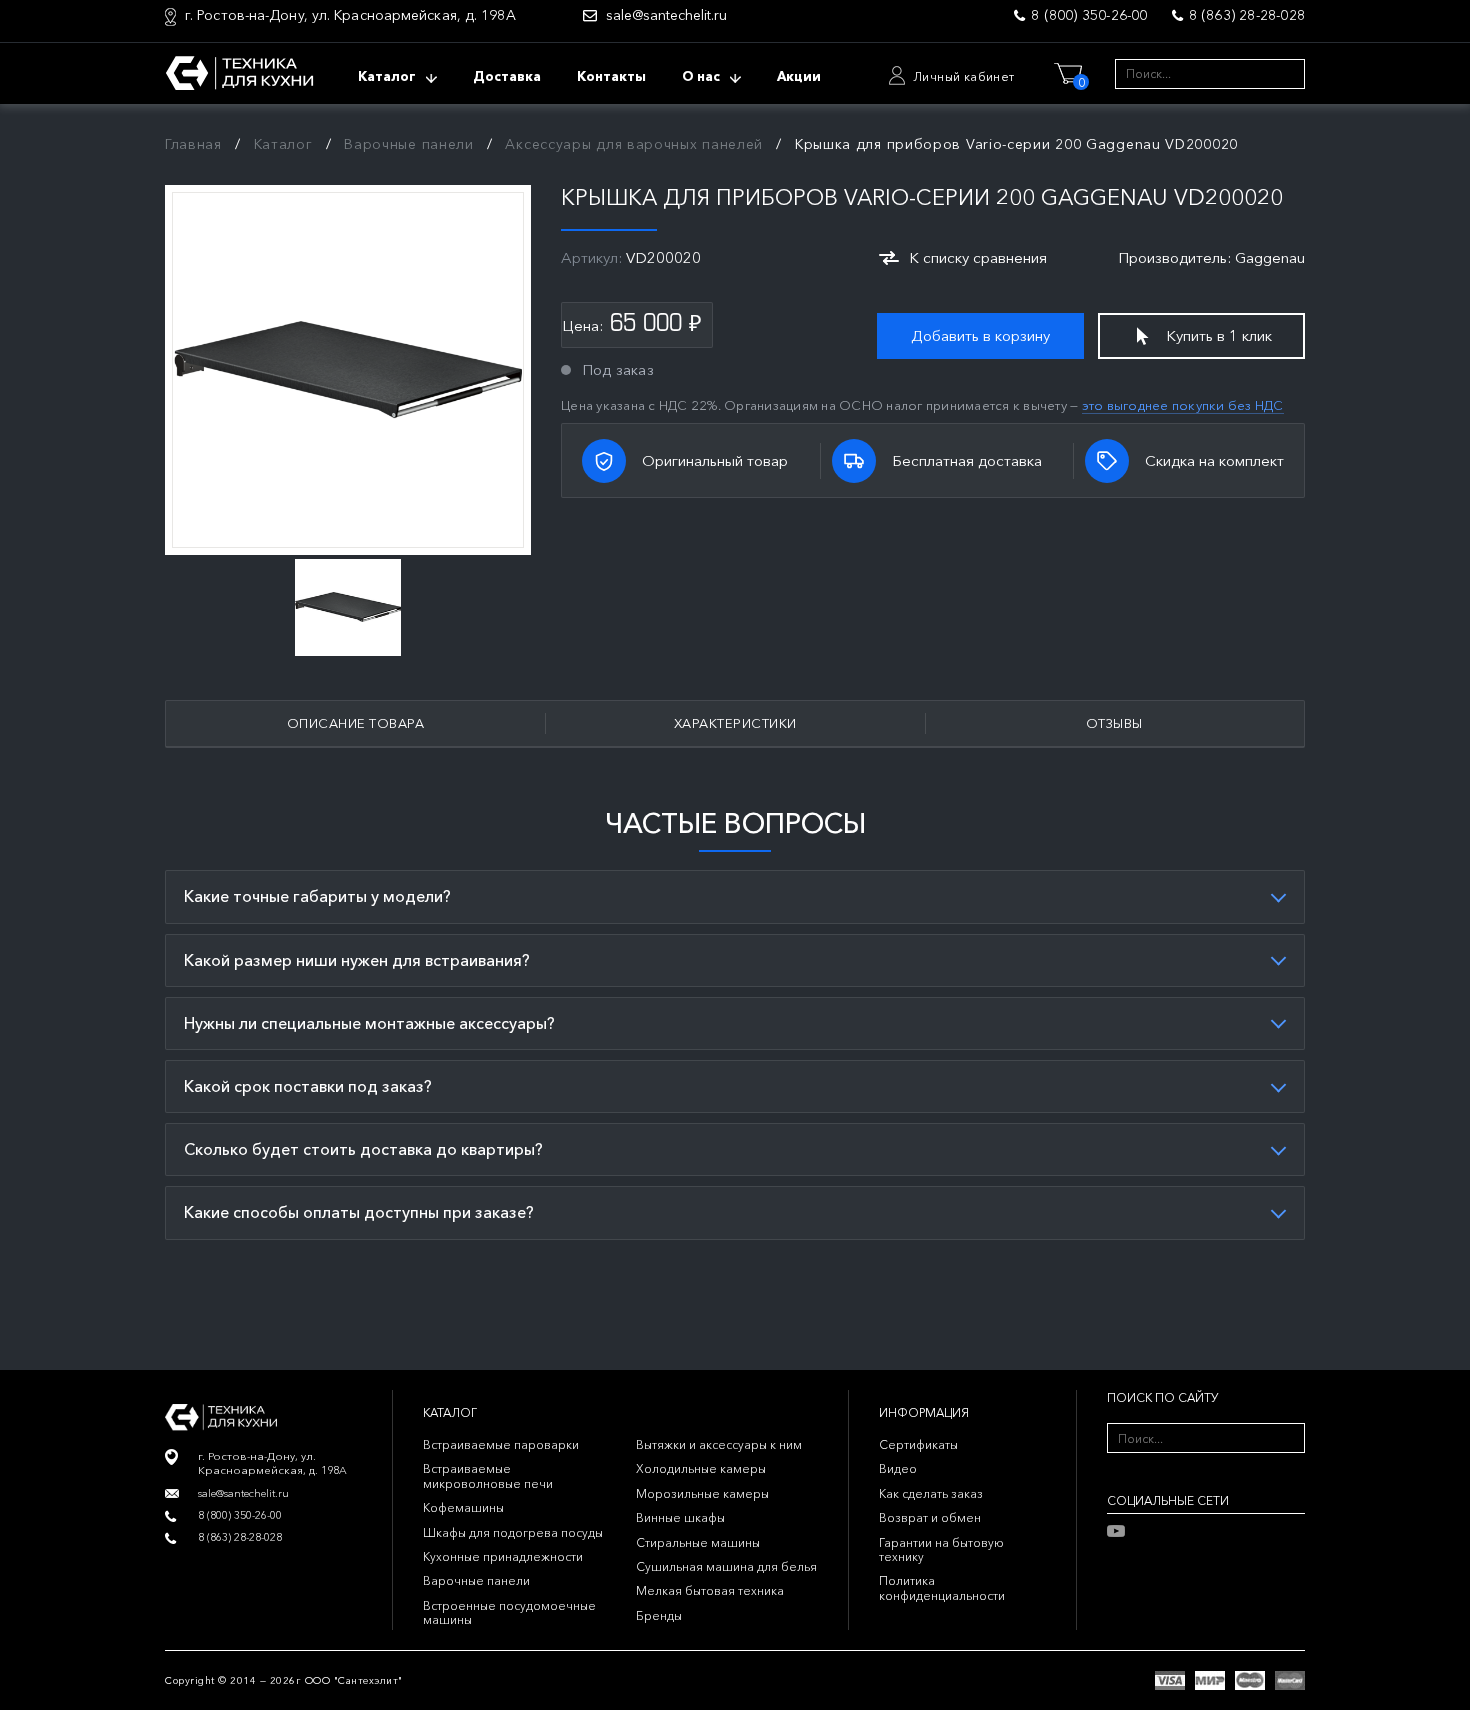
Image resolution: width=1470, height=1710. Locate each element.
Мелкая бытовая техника (710, 1590)
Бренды (659, 1615)
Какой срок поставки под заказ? (308, 1086)
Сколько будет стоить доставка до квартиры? (363, 1149)
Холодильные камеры (701, 1468)
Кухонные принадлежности (503, 1556)
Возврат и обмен (930, 1517)
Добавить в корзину (980, 335)
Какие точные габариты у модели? (317, 896)
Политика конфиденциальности (942, 1587)
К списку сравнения (978, 257)
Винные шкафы (680, 1517)
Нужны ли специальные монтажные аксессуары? (369, 1023)
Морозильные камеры (702, 1493)
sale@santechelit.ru (666, 15)
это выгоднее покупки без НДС (1183, 405)
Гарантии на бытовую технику (941, 1549)
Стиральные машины (698, 1542)
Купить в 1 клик (1219, 335)
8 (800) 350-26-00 (1089, 15)
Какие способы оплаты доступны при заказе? (359, 1212)
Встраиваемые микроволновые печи (488, 1475)
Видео (898, 1468)
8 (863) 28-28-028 (1247, 15)
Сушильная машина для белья (726, 1566)
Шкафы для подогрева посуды (513, 1532)
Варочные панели (476, 1580)
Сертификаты (918, 1444)
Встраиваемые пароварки (501, 1444)
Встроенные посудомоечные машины (509, 1612)
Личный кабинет (964, 76)
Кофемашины (463, 1507)
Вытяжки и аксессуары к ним (719, 1444)
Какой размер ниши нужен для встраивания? (357, 960)
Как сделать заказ (931, 1493)
